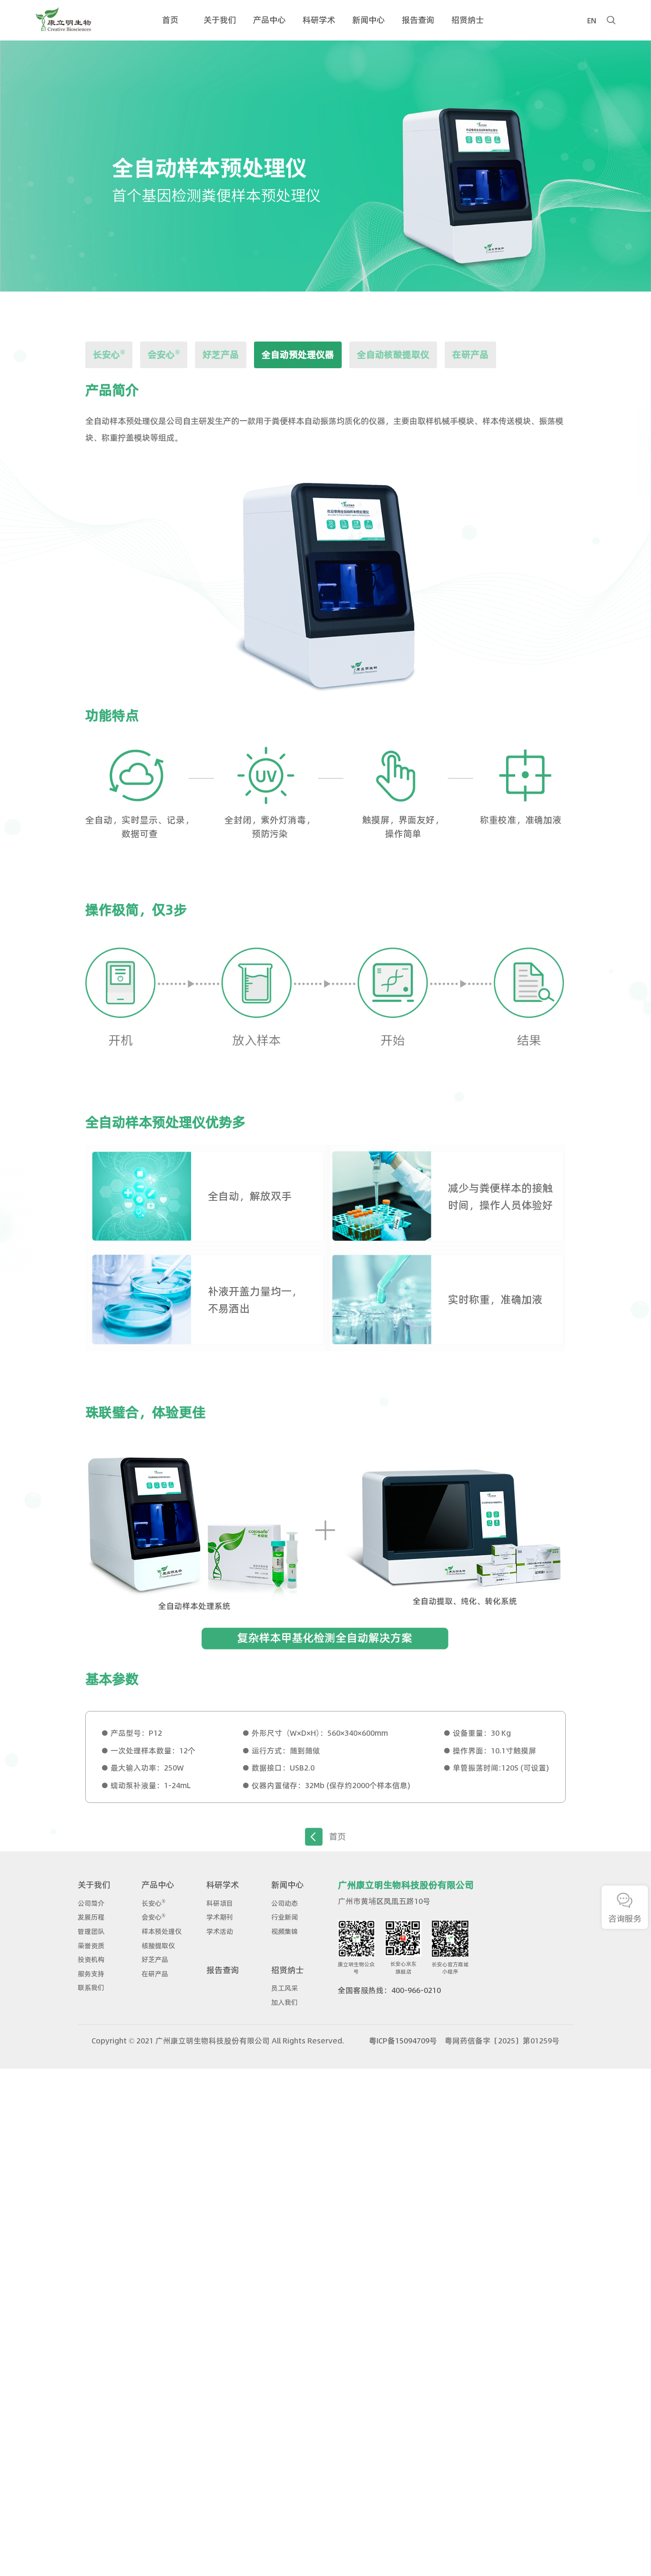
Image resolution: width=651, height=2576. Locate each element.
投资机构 (91, 1960)
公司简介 (91, 1903)
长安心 (109, 354)
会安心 (164, 354)
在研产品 (470, 355)
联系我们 (91, 1988)
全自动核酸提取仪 (393, 355)
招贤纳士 (287, 1970)
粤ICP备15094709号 (403, 2041)
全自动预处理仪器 (298, 355)
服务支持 (91, 1974)
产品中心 (158, 1885)
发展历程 (91, 1917)
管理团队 (91, 1932)
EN (592, 20)
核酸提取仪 (158, 1946)
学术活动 (220, 1932)
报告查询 (223, 1970)
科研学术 (223, 1885)
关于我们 (94, 1885)
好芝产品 (221, 355)
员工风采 (285, 1988)
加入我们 (285, 2002)
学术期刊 (220, 1917)
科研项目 (220, 1903)
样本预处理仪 (162, 1932)
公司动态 (285, 1903)
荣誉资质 (91, 1946)
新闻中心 (287, 1885)
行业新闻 (285, 1917)
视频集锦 (285, 1932)
